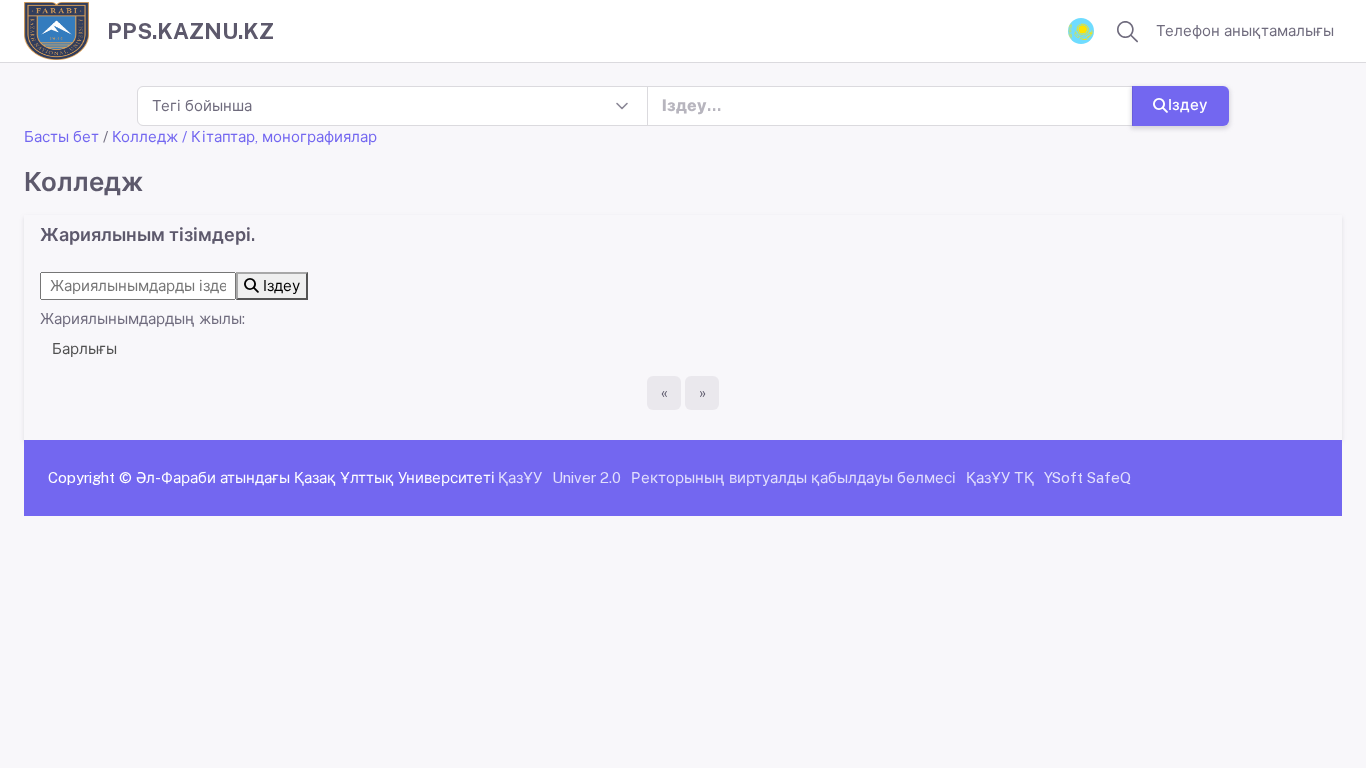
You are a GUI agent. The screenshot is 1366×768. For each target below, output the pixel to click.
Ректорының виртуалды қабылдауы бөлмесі (793, 477)
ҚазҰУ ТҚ (1000, 477)
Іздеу (1188, 104)
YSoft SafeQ (1087, 477)
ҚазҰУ (520, 477)
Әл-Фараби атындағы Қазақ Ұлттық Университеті (315, 477)
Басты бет (61, 136)
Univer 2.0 (586, 477)
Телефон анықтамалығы (1245, 30)
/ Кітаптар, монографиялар (279, 136)
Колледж (145, 136)
